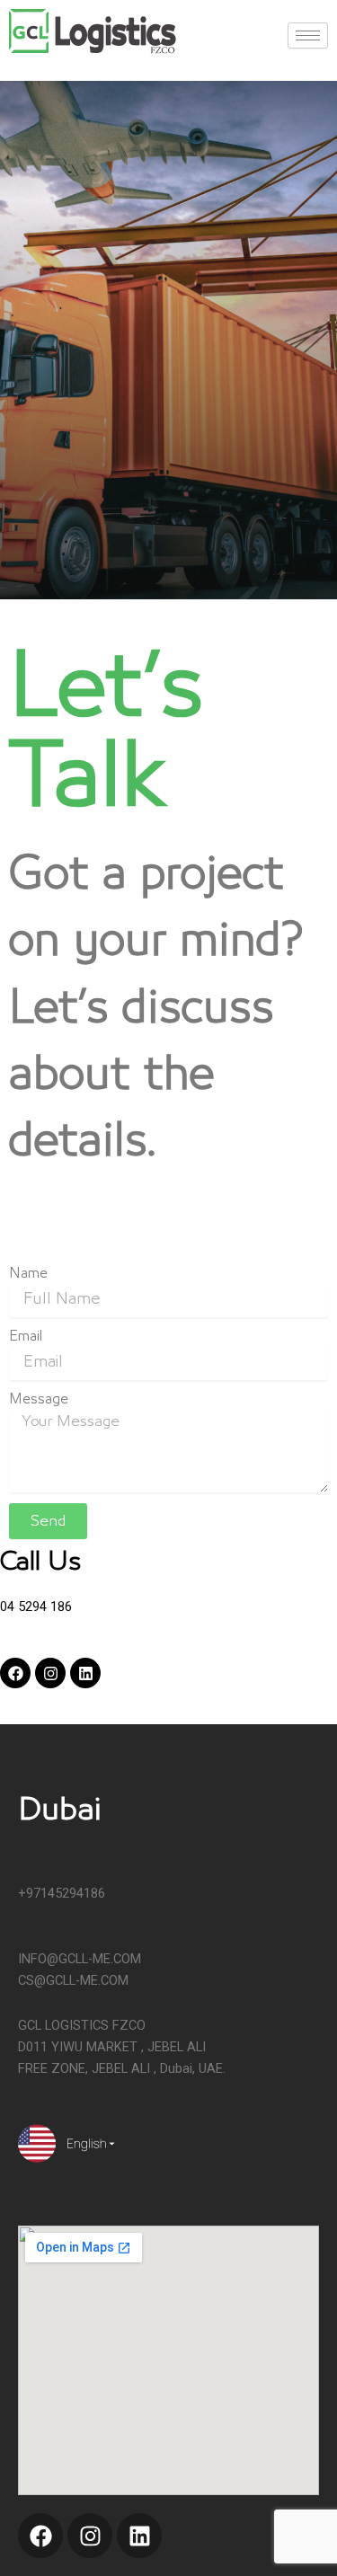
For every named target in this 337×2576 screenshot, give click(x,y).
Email (26, 1336)
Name (28, 1273)
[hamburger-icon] (308, 35)
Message (39, 1399)
